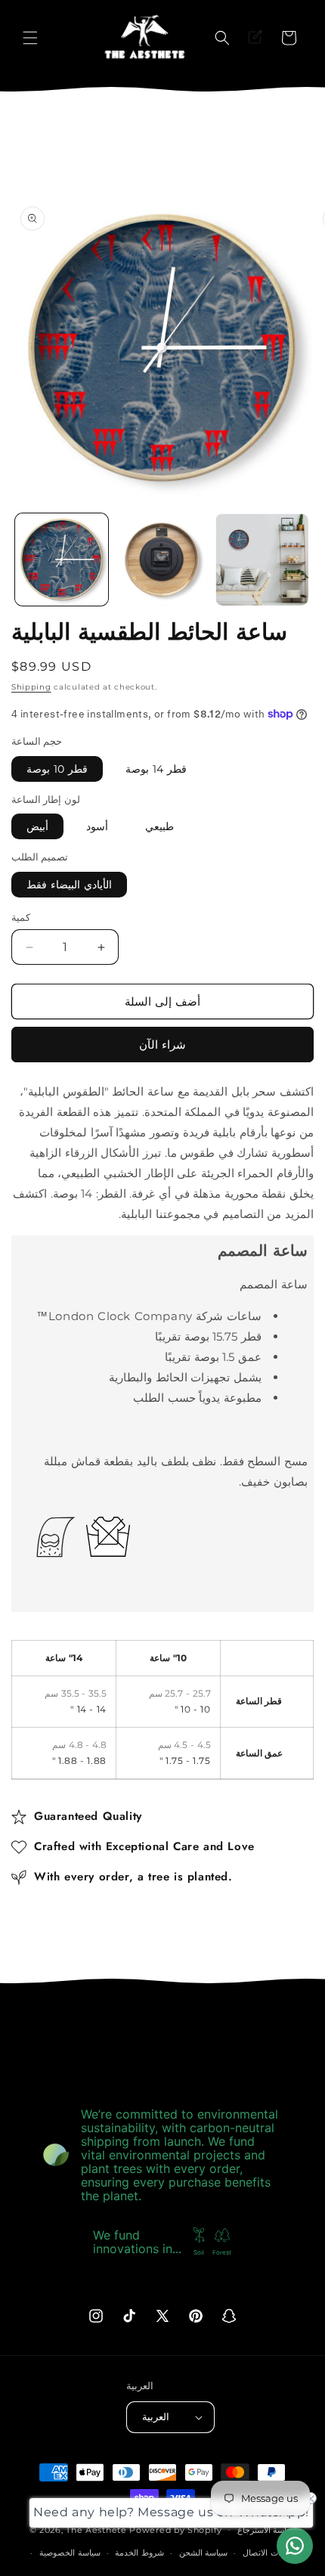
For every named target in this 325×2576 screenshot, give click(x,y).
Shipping (31, 687)
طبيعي (159, 826)
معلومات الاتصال (272, 2553)
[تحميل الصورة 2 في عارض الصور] (162, 560)
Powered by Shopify (176, 2529)
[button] (30, 38)
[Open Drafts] (255, 38)
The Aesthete (96, 2529)
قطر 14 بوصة (156, 769)
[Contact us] (295, 2546)
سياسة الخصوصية (70, 2553)
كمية (21, 917)
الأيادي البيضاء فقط (69, 885)
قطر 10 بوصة (57, 769)
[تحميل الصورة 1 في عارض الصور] (62, 560)
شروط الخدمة (139, 2553)
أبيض (37, 826)
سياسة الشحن (204, 2553)
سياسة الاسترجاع (267, 2530)
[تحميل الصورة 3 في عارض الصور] (262, 560)
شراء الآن (162, 1045)
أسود (97, 826)
